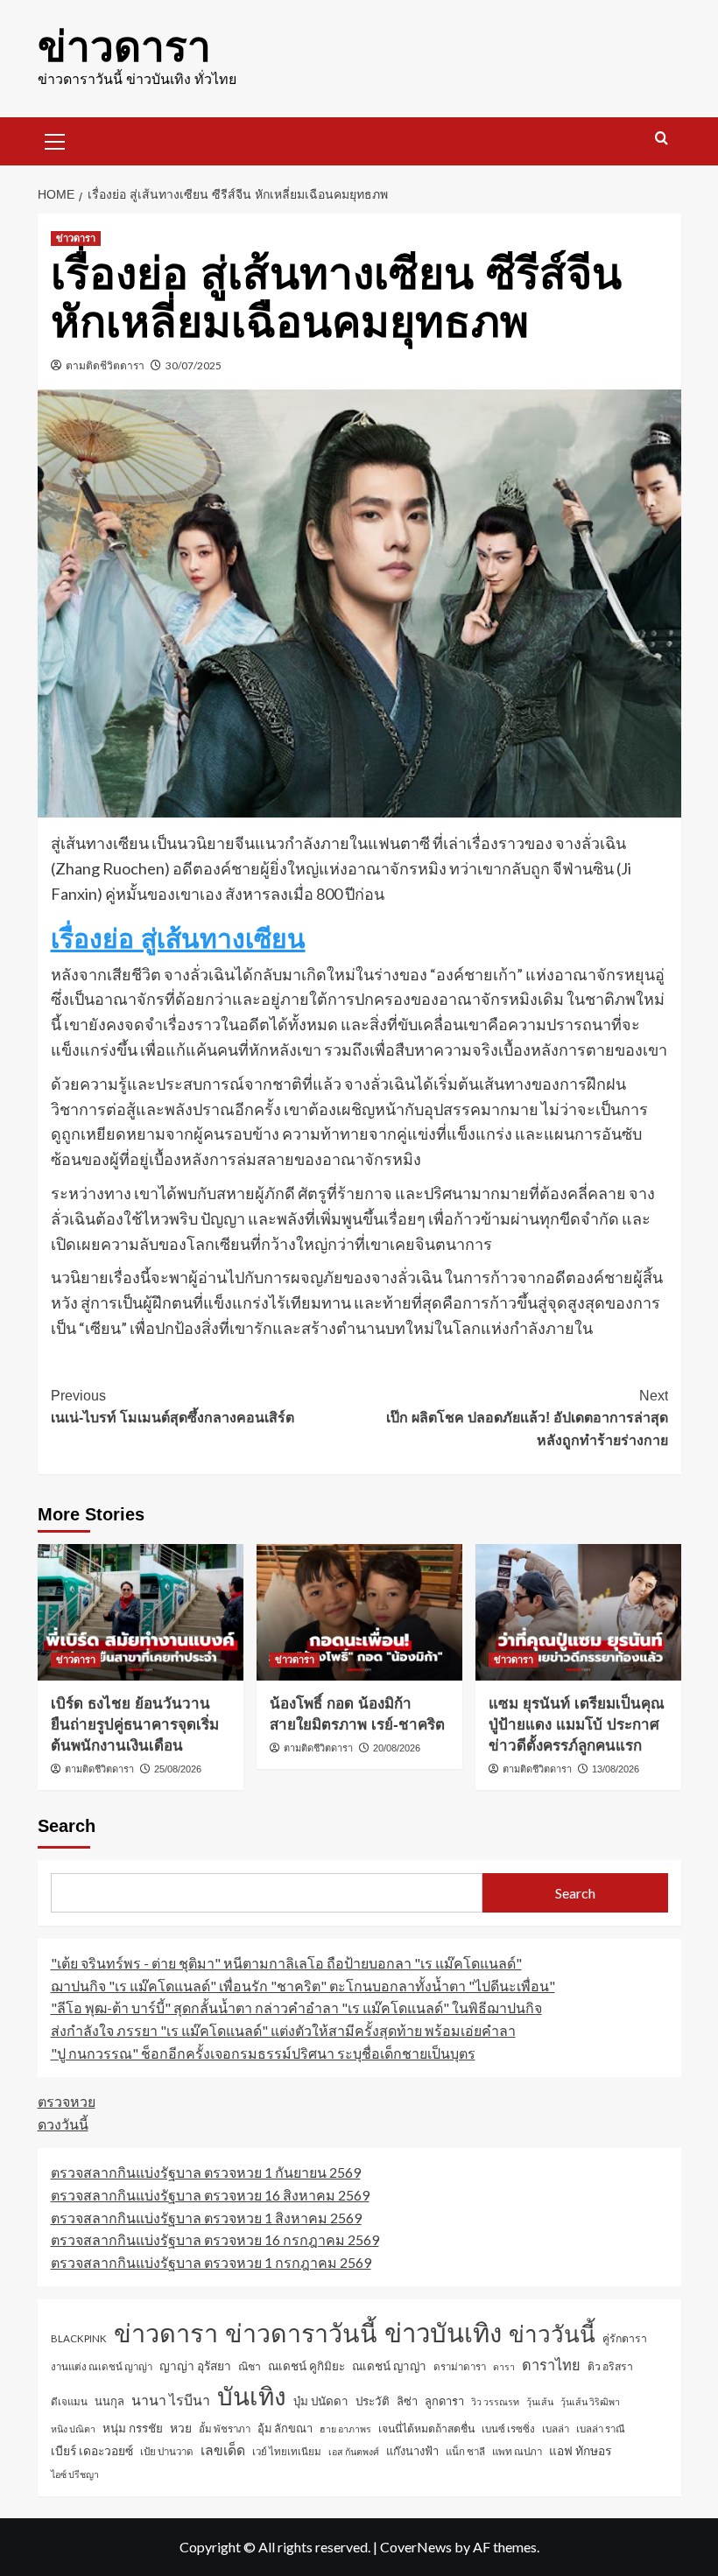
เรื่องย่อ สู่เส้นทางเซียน (178, 939)
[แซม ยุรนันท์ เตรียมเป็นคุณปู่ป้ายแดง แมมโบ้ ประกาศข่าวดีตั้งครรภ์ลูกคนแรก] (578, 1613)
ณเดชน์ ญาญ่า (389, 2366)
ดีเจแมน (69, 2401)
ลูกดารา (444, 2401)
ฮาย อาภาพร (345, 2429)
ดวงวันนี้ (63, 2124)
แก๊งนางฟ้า (412, 2451)
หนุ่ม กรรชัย (133, 2428)
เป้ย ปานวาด (167, 2451)
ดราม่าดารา (460, 2366)
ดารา (504, 2366)
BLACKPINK (79, 2338)
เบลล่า (556, 2429)
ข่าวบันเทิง (443, 2332)
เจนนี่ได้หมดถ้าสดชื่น (426, 2429)
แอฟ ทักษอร (580, 2450)
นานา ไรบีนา (171, 2400)
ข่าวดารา (124, 47)
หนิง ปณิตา (73, 2429)
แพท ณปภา (517, 2451)
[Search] (662, 139)
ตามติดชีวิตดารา (105, 365)
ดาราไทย (551, 2365)
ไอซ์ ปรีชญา (75, 2474)
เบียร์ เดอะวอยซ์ (92, 2450)
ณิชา (250, 2366)
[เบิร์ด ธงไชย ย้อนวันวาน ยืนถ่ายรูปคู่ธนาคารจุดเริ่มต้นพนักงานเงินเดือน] (141, 1613)
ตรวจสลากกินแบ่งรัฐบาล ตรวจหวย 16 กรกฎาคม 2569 (215, 2239)
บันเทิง (252, 2396)
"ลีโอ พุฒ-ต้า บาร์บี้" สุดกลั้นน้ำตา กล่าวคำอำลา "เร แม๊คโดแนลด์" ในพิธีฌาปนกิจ (296, 2007)
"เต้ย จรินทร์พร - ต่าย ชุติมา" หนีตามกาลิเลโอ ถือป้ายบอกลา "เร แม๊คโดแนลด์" (286, 1963)
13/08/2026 (616, 1769)
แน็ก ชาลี (465, 2451)
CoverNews (416, 2547)
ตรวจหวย (67, 2101)
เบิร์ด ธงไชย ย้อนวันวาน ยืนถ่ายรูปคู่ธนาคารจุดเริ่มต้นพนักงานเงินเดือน (135, 1725)
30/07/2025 (194, 365)
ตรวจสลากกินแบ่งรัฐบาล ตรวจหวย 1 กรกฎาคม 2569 (211, 2262)
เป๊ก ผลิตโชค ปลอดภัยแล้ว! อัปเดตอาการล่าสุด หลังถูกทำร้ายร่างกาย (527, 1418)
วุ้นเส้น (540, 2401)
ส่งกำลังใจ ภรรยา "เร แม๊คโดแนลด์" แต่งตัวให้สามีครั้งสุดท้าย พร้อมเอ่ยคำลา (283, 2030)
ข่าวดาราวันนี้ (301, 2333)
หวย (181, 2428)
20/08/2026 (397, 1748)
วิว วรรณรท (495, 2401)
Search (67, 1826)
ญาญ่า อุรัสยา (195, 2365)
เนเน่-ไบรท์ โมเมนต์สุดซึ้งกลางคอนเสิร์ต (172, 1407)
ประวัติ (373, 2401)
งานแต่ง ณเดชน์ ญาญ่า (102, 2366)
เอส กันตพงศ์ (354, 2451)
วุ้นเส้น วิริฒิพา (590, 2401)
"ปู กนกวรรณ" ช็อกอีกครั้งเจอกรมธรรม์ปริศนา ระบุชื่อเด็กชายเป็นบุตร (263, 2053)
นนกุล (109, 2401)
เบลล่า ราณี (601, 2429)
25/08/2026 (178, 1769)
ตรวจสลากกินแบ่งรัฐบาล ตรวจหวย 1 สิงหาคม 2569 (206, 2218)
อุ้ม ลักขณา (285, 2428)
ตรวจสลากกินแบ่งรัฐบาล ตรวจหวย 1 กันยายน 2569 (206, 2172)
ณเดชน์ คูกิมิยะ (306, 2366)
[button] (55, 139)
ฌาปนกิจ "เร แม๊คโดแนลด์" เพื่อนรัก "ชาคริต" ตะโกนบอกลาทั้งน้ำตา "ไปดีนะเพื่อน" (303, 1986)
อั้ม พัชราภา (225, 2429)
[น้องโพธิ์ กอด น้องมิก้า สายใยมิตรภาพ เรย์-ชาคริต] (359, 1613)
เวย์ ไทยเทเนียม (287, 2451)
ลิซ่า (407, 2401)
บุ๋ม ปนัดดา (321, 2401)
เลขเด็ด (223, 2450)
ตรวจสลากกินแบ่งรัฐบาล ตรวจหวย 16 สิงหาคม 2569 (210, 2195)
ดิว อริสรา (610, 2366)
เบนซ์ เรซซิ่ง (508, 2429)
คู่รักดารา (625, 2338)
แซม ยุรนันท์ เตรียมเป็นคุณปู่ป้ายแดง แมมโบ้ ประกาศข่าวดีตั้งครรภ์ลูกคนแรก (577, 1725)
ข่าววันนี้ (552, 2334)
